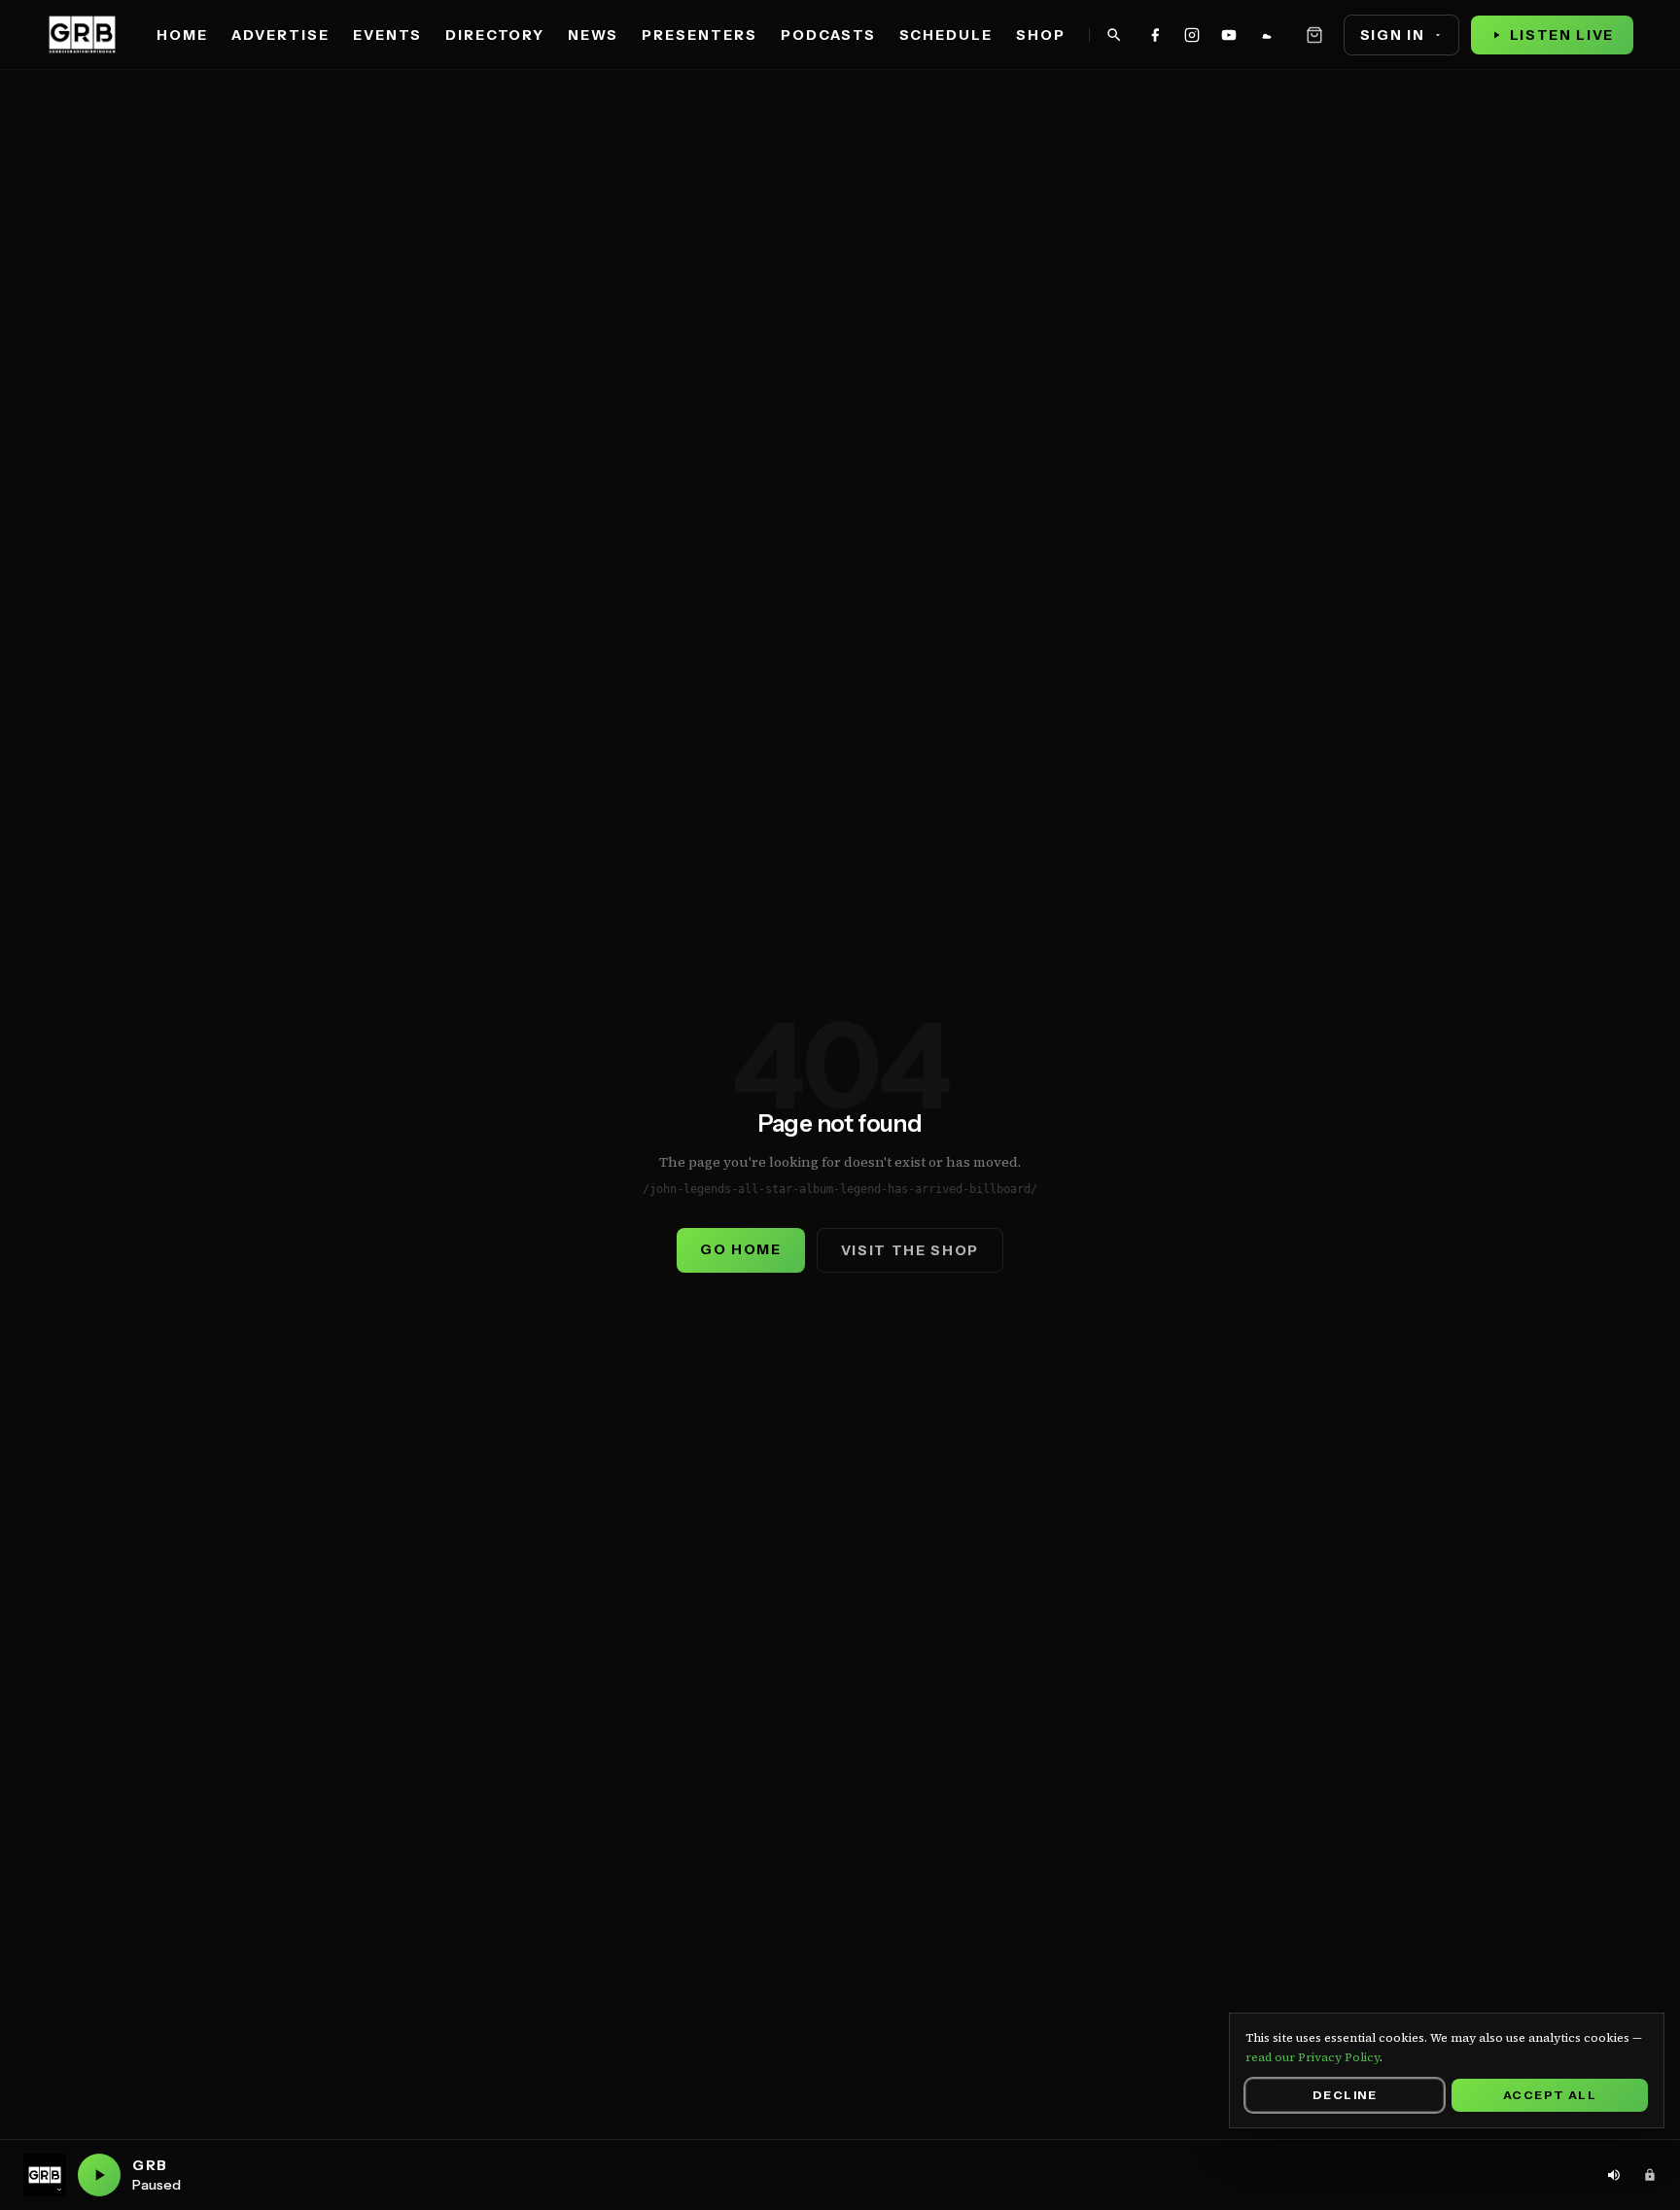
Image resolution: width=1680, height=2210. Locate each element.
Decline (1345, 2095)
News (593, 35)
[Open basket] (1314, 35)
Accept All (1550, 2095)
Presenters (700, 35)
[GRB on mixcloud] (1266, 35)
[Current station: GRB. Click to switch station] (45, 2175)
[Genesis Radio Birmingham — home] (82, 35)
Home (182, 35)
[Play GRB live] (99, 2175)
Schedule (946, 35)
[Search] (1114, 35)
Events (387, 35)
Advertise (280, 35)
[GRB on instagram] (1192, 35)
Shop (1041, 35)
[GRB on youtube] (1229, 35)
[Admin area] (1650, 2175)
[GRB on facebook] (1155, 35)
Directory (495, 35)
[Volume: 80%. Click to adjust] (1614, 2175)
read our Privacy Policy (1312, 2057)
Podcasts (828, 35)
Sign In (1393, 35)
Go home (741, 1249)
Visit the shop (910, 1250)
